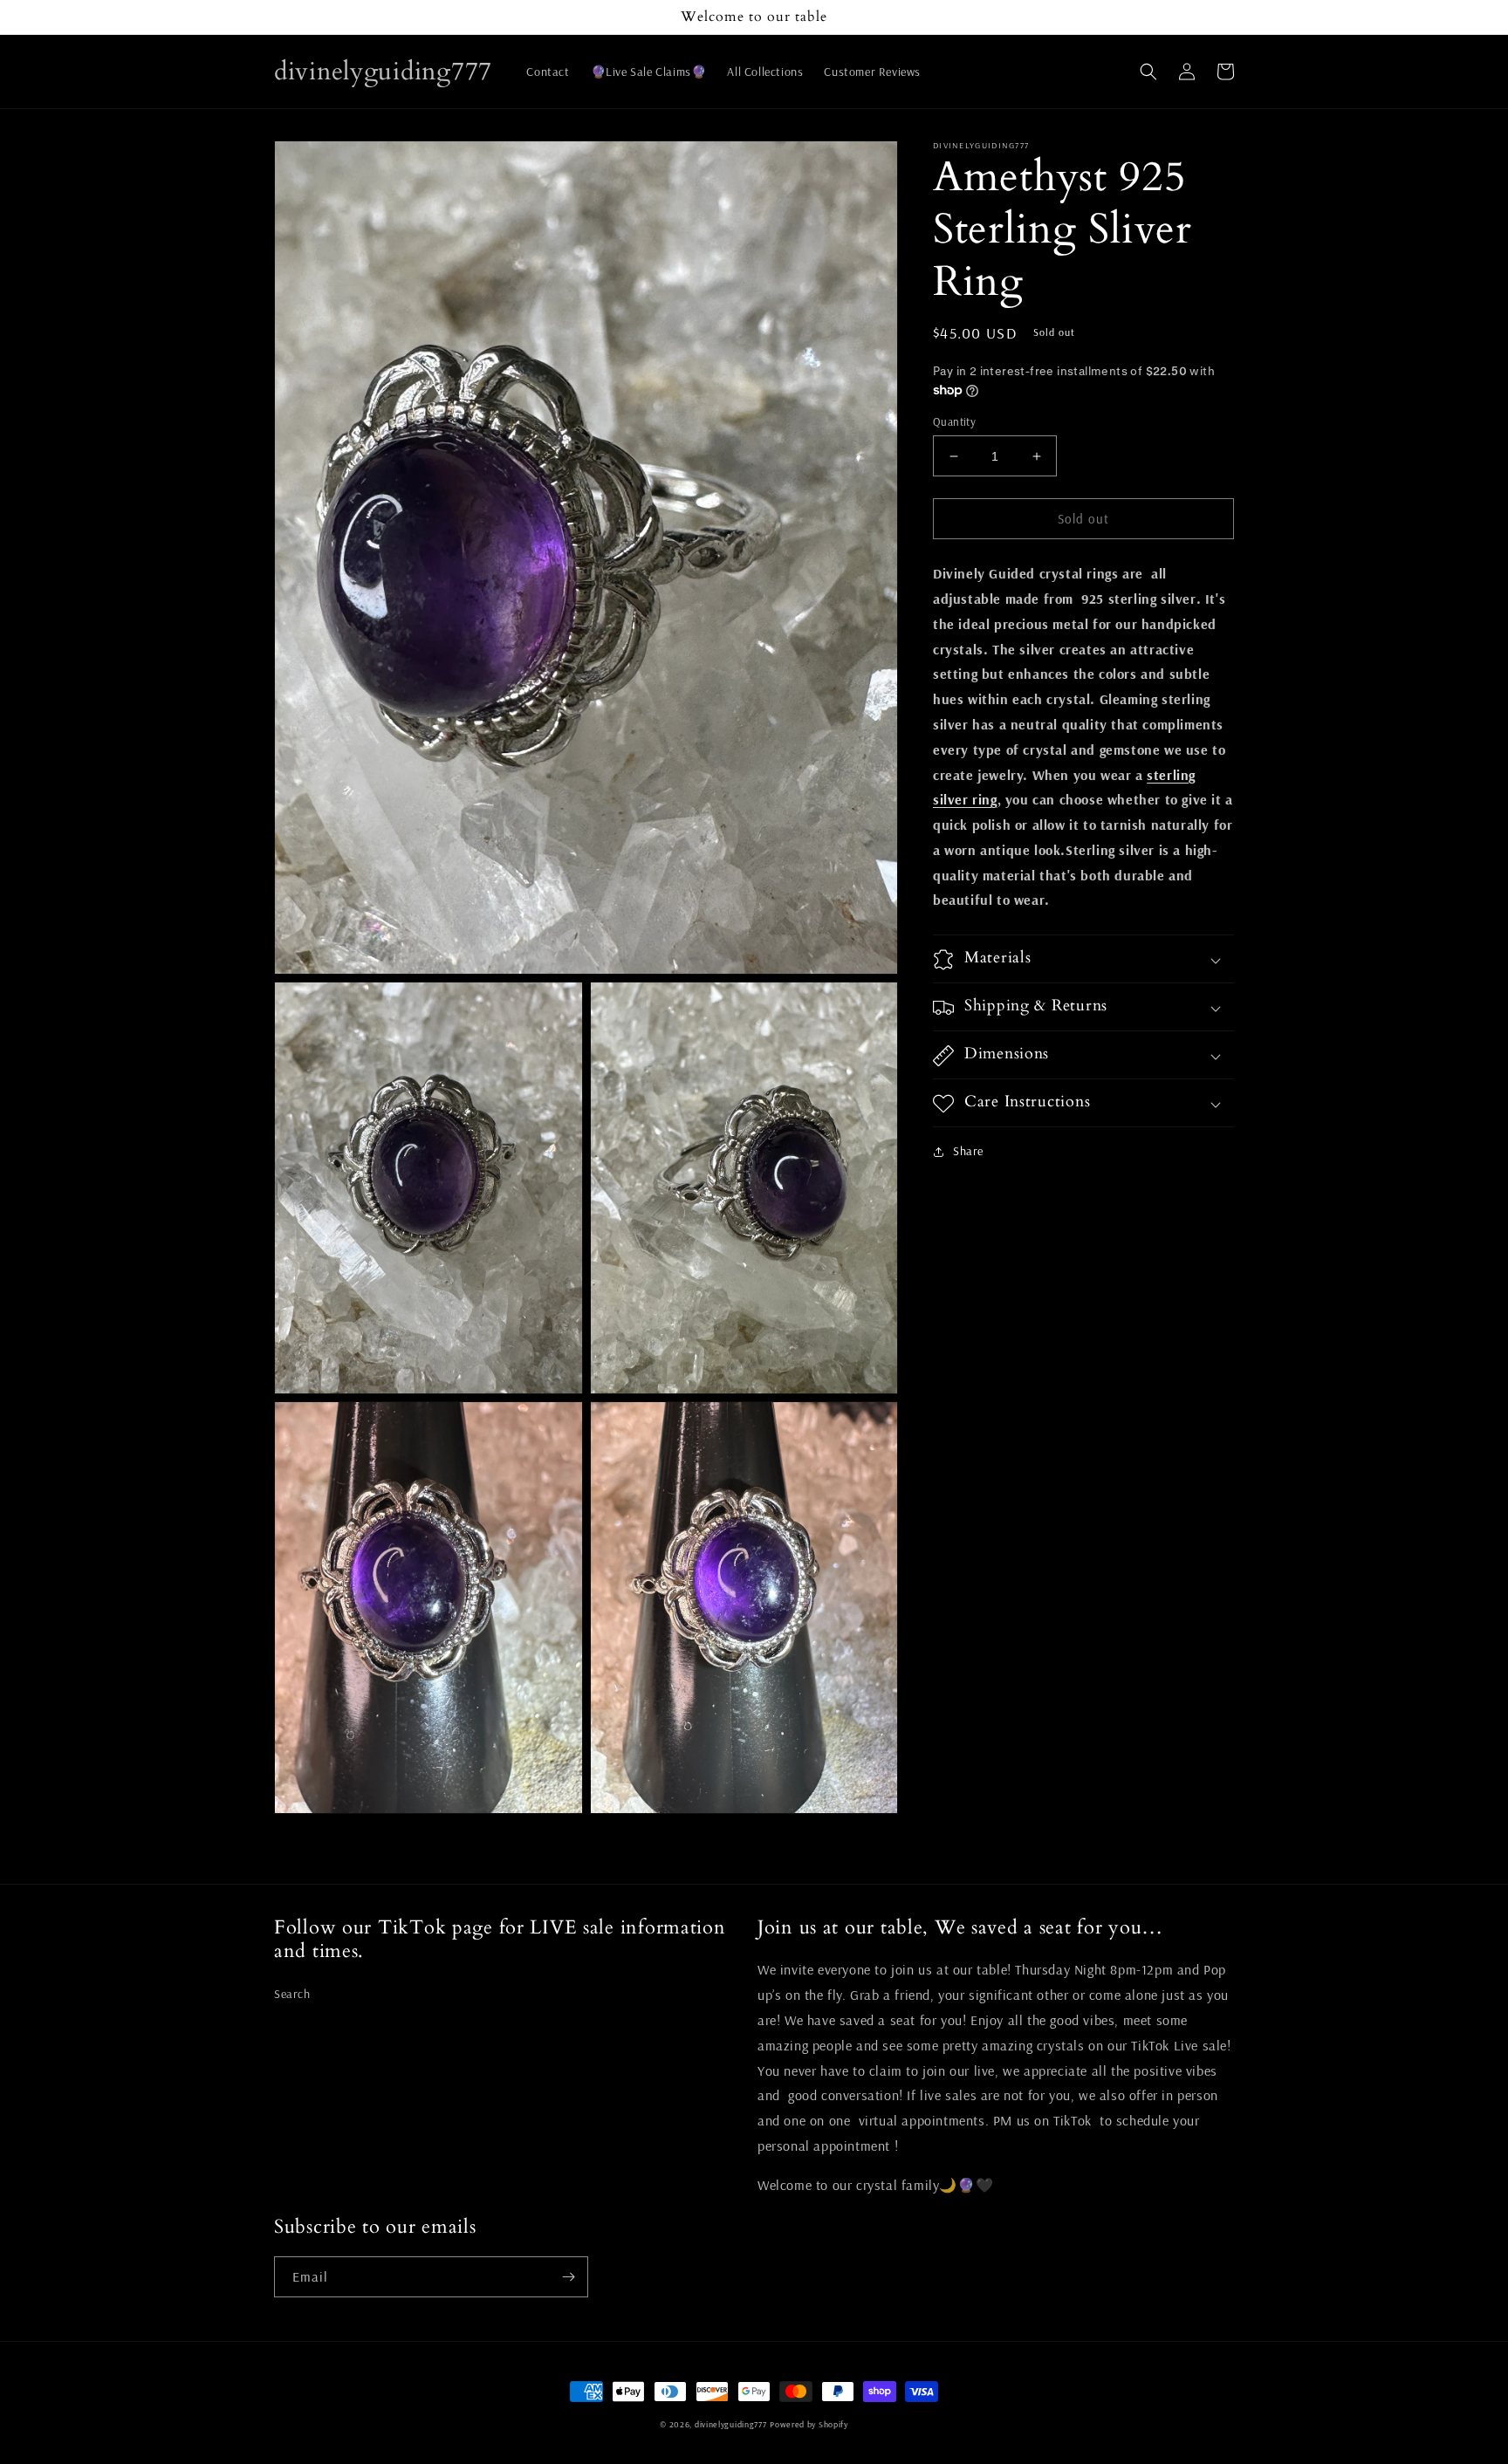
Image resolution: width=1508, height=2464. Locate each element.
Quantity (954, 421)
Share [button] (968, 1152)
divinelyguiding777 (731, 2424)
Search (292, 1994)
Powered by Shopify (809, 2424)
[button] (1148, 72)
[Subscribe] (568, 2277)
